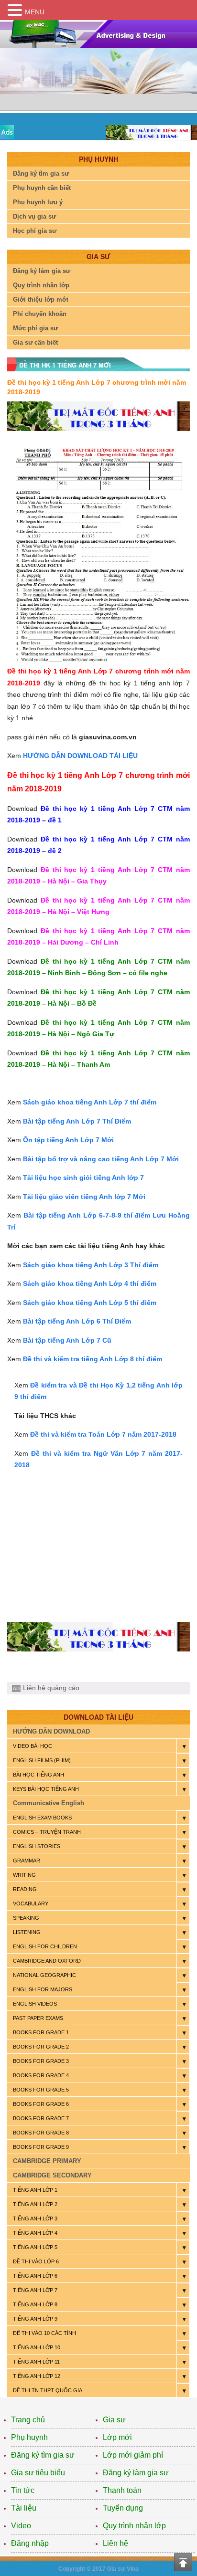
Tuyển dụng (123, 2508)
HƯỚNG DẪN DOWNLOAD (51, 1731)
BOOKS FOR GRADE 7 (41, 2118)
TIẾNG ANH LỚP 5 (35, 2247)
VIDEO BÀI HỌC (33, 1746)
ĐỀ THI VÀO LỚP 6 (36, 2261)
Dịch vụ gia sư (34, 216)
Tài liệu (24, 2508)
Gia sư (114, 2420)
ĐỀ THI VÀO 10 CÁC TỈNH (44, 2333)
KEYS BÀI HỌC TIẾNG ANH (46, 1789)
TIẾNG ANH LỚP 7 (35, 2290)
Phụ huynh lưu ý (38, 202)
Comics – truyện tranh (47, 1832)
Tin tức (23, 2490)
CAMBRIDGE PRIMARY (47, 2161)
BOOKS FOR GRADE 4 (41, 2075)
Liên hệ (115, 2543)
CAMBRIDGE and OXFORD (47, 1961)
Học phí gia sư (35, 231)
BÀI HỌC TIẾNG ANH (38, 1775)
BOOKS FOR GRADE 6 (41, 2104)
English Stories (37, 1846)
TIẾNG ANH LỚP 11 (36, 2362)
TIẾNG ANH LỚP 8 (35, 2304)
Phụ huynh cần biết (42, 188)
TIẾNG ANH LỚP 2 (35, 2204)
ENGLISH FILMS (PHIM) (42, 1760)
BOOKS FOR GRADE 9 (41, 2147)
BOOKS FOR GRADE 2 (41, 2047)
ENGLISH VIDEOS (35, 2004)
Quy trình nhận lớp (41, 285)
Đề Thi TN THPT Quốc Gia (48, 2390)
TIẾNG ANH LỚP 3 (35, 2219)
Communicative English (49, 1803)
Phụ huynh (29, 2437)
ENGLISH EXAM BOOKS (42, 1818)
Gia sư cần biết (35, 342)
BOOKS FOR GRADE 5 (41, 2090)
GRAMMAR (27, 1861)
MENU (35, 12)
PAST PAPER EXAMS (38, 2018)
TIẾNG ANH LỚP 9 (35, 2319)
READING (25, 1889)
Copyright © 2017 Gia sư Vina (98, 2569)
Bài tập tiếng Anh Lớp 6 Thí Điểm (77, 1321)
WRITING (24, 1875)
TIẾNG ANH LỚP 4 (35, 2233)
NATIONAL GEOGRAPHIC (44, 1975)
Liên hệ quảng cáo (51, 1688)
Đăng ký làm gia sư (42, 271)
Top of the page (183, 2562)
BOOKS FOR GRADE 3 (41, 2061)
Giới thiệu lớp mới (41, 300)
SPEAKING (26, 1918)
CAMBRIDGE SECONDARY (52, 2175)
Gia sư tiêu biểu (38, 2473)
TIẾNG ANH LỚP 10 (37, 2347)
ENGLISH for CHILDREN (45, 1946)
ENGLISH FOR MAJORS (43, 1989)
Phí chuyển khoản (40, 314)
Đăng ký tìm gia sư (41, 173)
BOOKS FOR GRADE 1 (41, 2032)
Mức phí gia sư (35, 328)
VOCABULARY (31, 1903)
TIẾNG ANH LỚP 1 (35, 2190)
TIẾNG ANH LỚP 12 (37, 2376)
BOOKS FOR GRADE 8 (41, 2133)
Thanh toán (122, 2490)
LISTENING (27, 1932)
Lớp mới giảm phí (133, 2455)
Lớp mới (117, 2437)
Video (21, 2526)
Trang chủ (28, 2420)
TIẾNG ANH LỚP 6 (35, 2276)
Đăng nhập (30, 2543)
